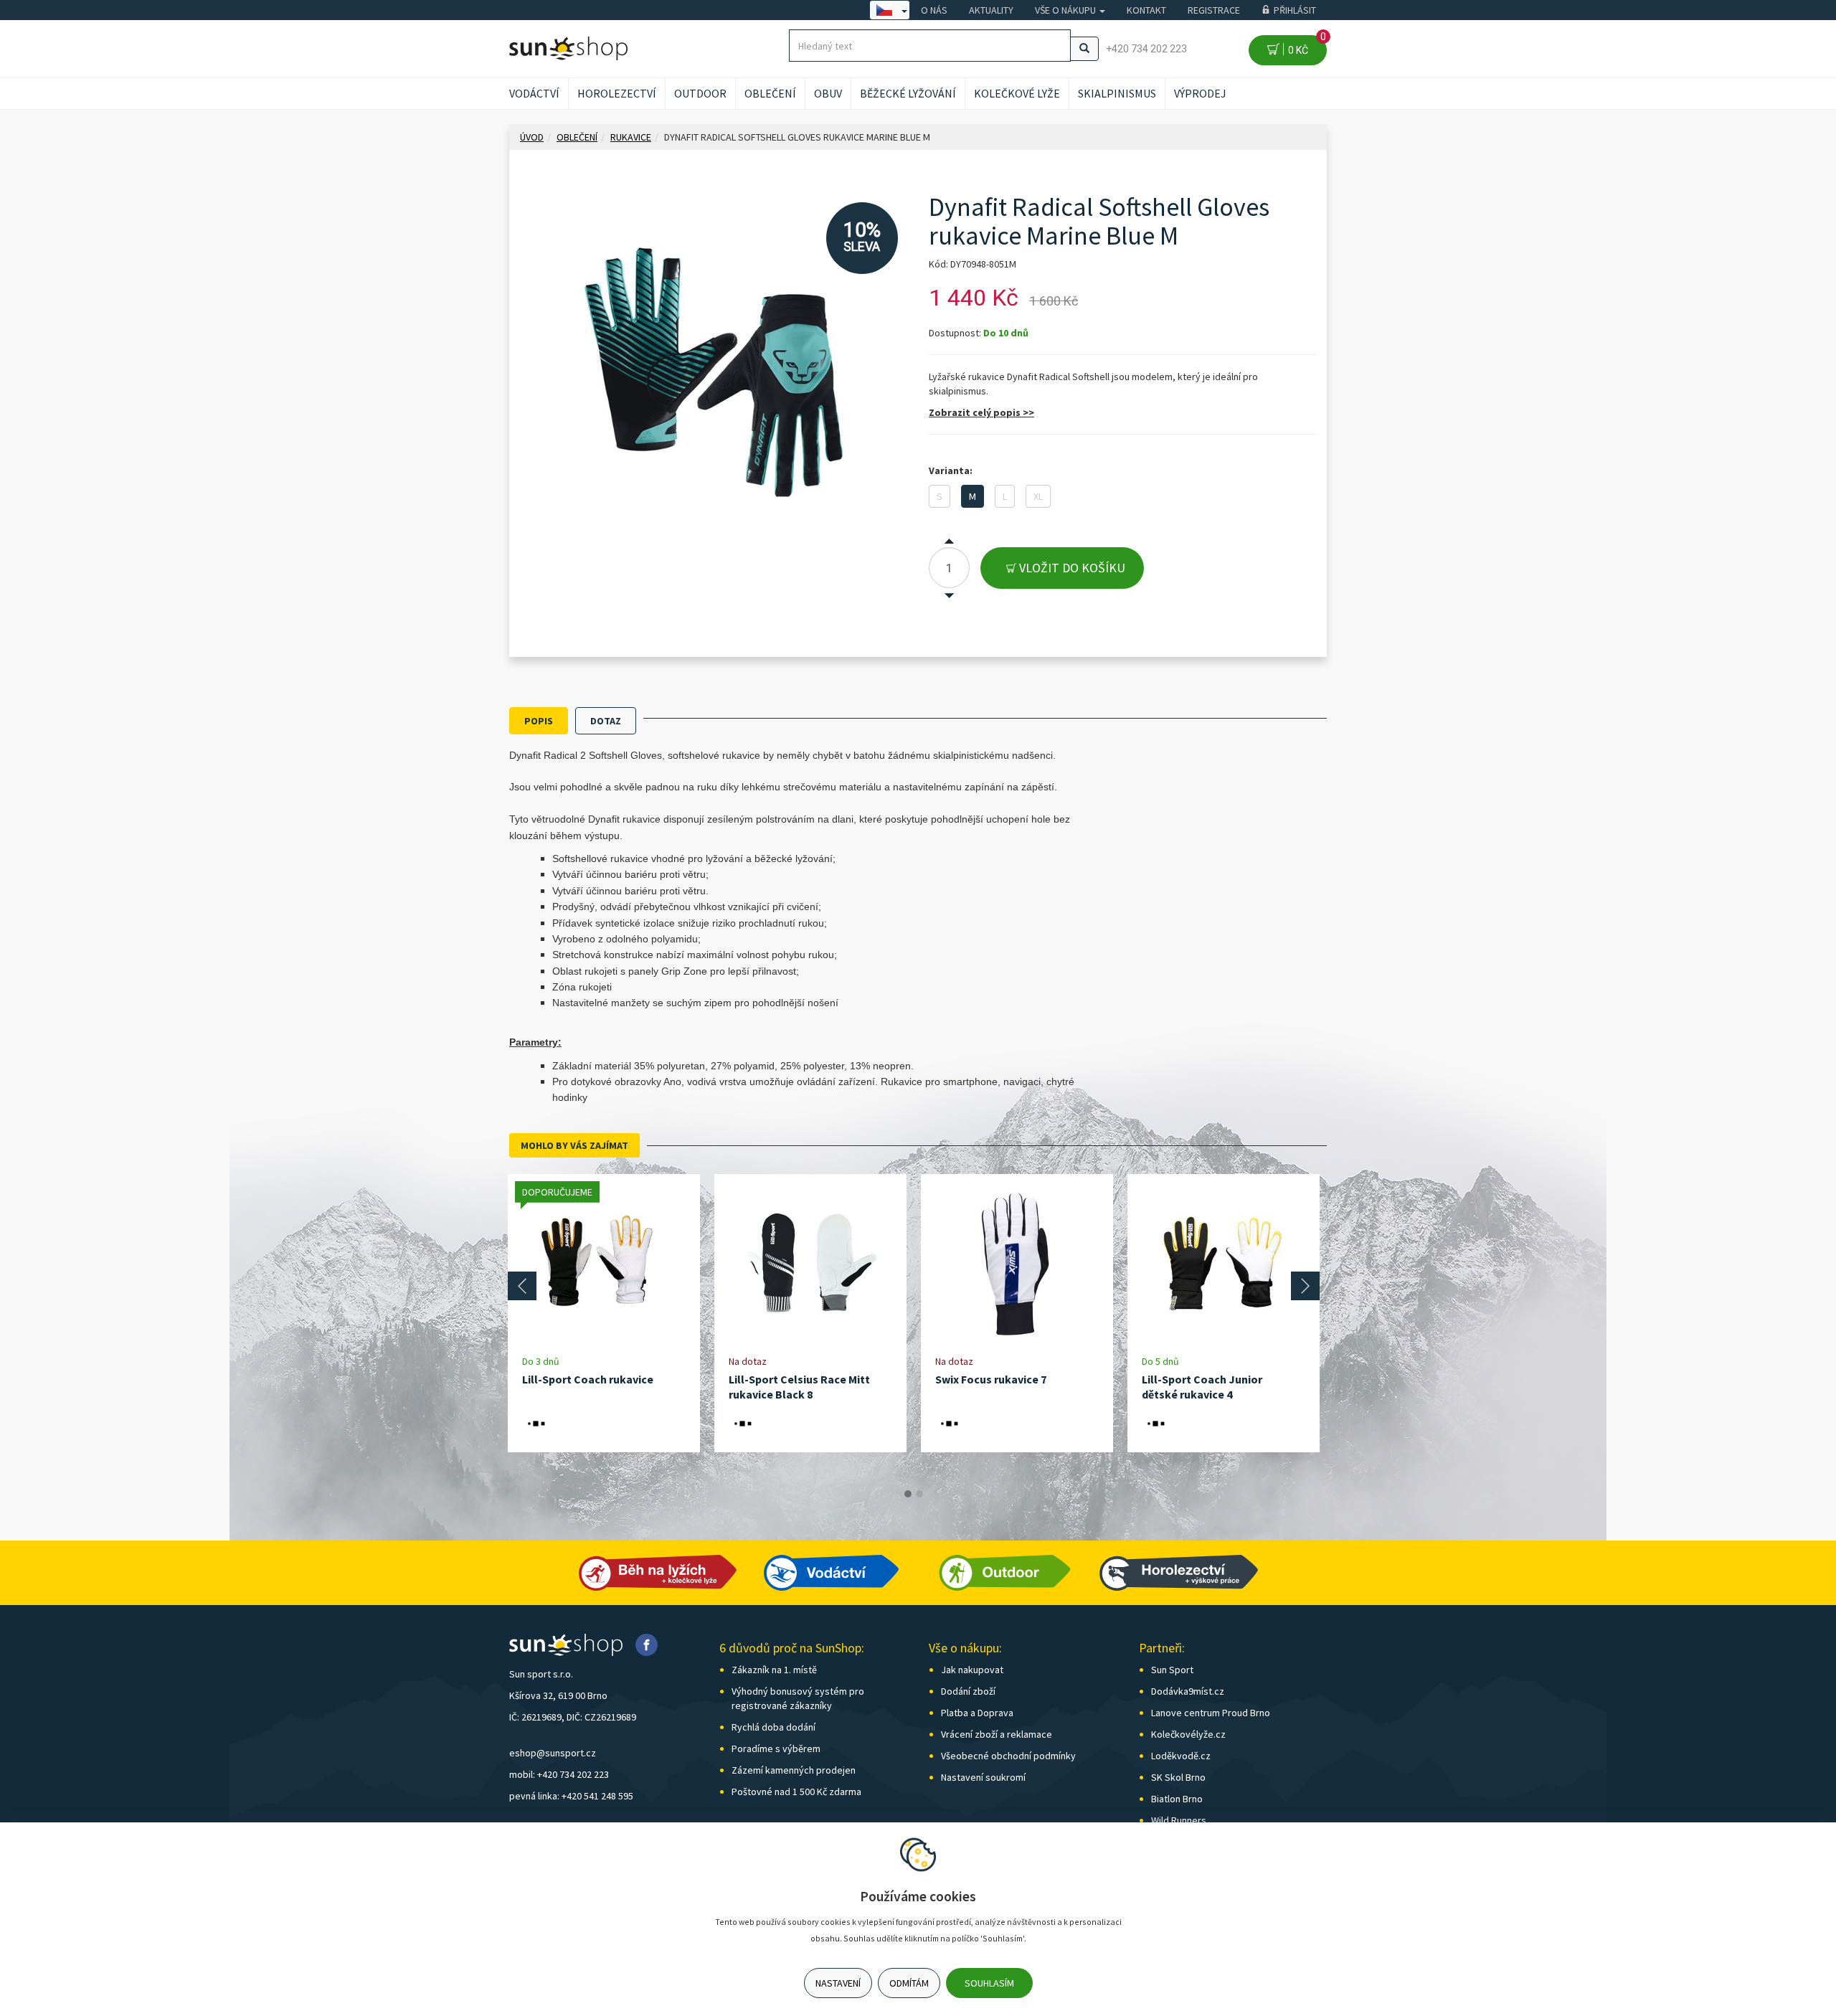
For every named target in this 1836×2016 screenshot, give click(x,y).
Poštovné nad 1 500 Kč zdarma (796, 1792)
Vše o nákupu (1066, 10)
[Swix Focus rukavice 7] (1017, 1264)
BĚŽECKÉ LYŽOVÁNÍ (908, 93)
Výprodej (1200, 93)
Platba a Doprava (977, 1713)
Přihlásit (1295, 10)
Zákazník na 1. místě (774, 1670)
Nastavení (838, 1983)
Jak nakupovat (972, 1670)
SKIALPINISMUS (1117, 93)
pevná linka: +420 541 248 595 (571, 1796)
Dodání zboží (968, 1691)
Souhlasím (989, 1983)
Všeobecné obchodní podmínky (1008, 1756)
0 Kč (1305, 46)
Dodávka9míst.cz (1188, 1691)
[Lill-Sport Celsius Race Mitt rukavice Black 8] (810, 1264)
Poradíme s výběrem (776, 1748)
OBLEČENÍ (770, 93)
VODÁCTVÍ (534, 93)
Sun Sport (1172, 1670)
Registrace (1214, 10)
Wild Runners (1179, 1820)
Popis (539, 721)
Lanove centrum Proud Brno (1211, 1713)
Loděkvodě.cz (1181, 1756)
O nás (934, 10)
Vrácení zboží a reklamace (997, 1734)
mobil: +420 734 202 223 (559, 1774)
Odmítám (909, 1983)
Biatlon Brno (1177, 1799)
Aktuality (991, 10)
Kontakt (1146, 10)
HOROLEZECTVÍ (617, 93)
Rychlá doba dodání (773, 1727)
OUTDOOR (700, 93)
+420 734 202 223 (1146, 49)
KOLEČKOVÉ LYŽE (1017, 93)
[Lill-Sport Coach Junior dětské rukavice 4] (1224, 1264)
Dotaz (606, 721)
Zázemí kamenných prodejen (794, 1770)
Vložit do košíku (1071, 568)
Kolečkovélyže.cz (1188, 1734)
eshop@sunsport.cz (553, 1753)
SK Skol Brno (1178, 1777)
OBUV (828, 93)
